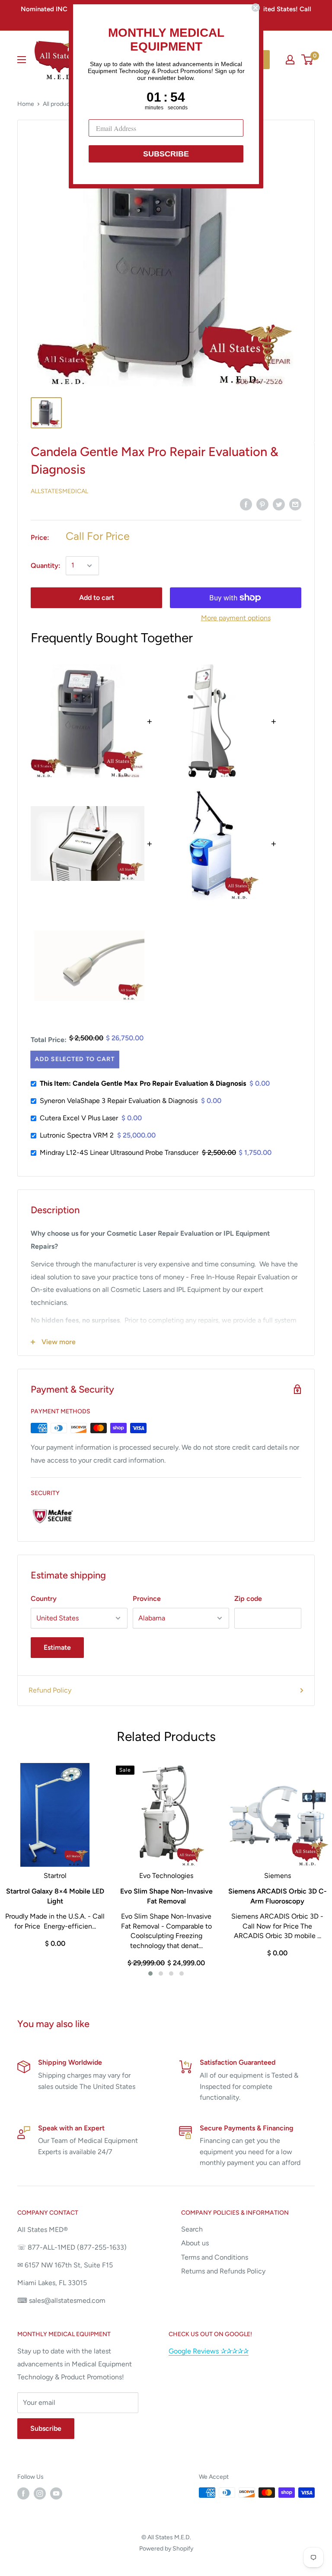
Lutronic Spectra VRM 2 (77, 1135)
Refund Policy (50, 1690)
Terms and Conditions (215, 2257)
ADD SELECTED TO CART (74, 1059)
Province (147, 1599)
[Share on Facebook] (246, 504)
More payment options (236, 618)
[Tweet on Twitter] (279, 504)
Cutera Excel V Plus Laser (79, 1118)
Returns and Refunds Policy (223, 2271)
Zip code (248, 1599)
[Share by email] (295, 504)
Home (26, 104)
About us (195, 2243)
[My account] (290, 60)
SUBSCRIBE (166, 154)
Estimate (57, 1647)
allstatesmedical (59, 491)
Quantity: (46, 566)
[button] (150, 1973)
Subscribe (46, 2428)
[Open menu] (22, 60)
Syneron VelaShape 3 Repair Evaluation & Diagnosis (119, 1101)
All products (59, 104)
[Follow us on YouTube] (56, 2493)
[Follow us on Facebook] (23, 2493)
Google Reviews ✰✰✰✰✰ (209, 2351)
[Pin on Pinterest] (262, 504)
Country (44, 1599)
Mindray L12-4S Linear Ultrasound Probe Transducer (119, 1153)
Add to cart (97, 598)
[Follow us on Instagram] (40, 2493)
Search (192, 2229)
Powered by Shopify (166, 2549)
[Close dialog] (255, 8)
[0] (308, 60)
